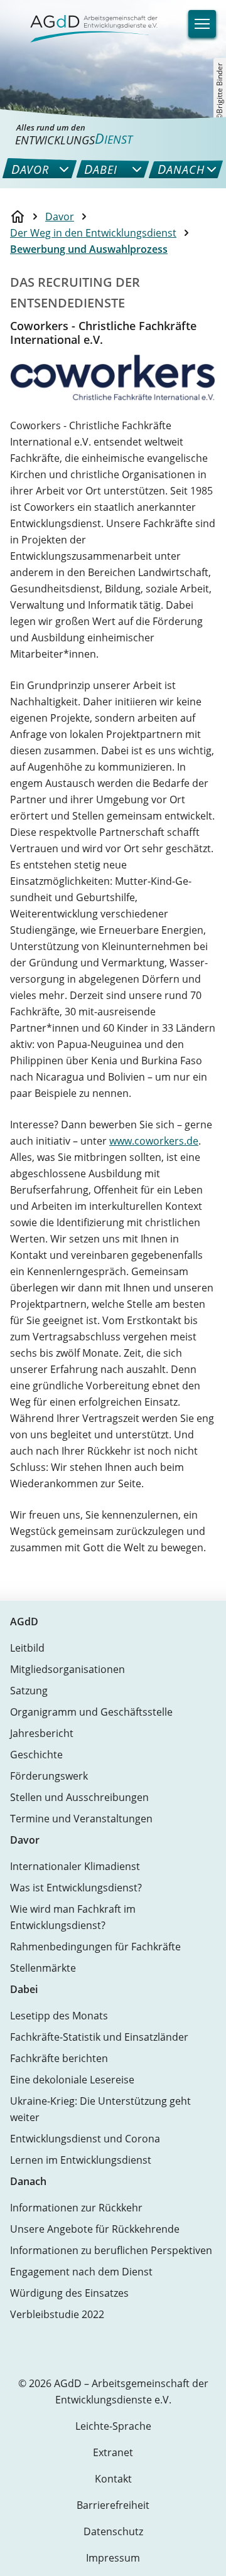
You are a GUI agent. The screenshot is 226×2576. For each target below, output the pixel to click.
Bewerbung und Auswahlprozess (89, 249)
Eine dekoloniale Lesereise (72, 2080)
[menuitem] (30, 169)
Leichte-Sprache (113, 2426)
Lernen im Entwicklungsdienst (81, 2160)
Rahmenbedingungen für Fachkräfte (95, 1947)
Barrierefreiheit (113, 2505)
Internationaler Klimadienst (75, 1866)
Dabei (24, 1989)
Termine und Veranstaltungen (81, 1819)
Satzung (29, 1691)
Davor (60, 216)
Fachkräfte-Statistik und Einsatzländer (99, 2037)
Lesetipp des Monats (59, 2016)
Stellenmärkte (43, 1968)
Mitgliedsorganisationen (67, 1669)
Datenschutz (113, 2531)
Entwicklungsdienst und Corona (85, 2139)
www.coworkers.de (154, 1141)
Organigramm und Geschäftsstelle (91, 1712)
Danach (28, 2181)
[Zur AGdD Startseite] (86, 14)
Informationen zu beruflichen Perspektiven (111, 2250)
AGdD (24, 1622)
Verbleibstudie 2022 (57, 2314)
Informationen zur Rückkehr (76, 2208)
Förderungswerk (49, 1776)
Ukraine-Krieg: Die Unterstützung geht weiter (100, 2109)
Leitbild (27, 1648)
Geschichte (36, 1755)
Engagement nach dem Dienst (81, 2272)
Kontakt (113, 2479)
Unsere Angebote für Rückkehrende (95, 2229)
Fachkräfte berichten (59, 2058)
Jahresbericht (42, 1733)
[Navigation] (202, 24)
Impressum (113, 2558)
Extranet (113, 2452)
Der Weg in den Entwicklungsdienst (93, 233)
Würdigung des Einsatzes (69, 2293)
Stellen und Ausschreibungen (79, 1797)
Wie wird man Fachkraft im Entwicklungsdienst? (73, 1917)
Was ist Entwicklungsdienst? (76, 1888)
